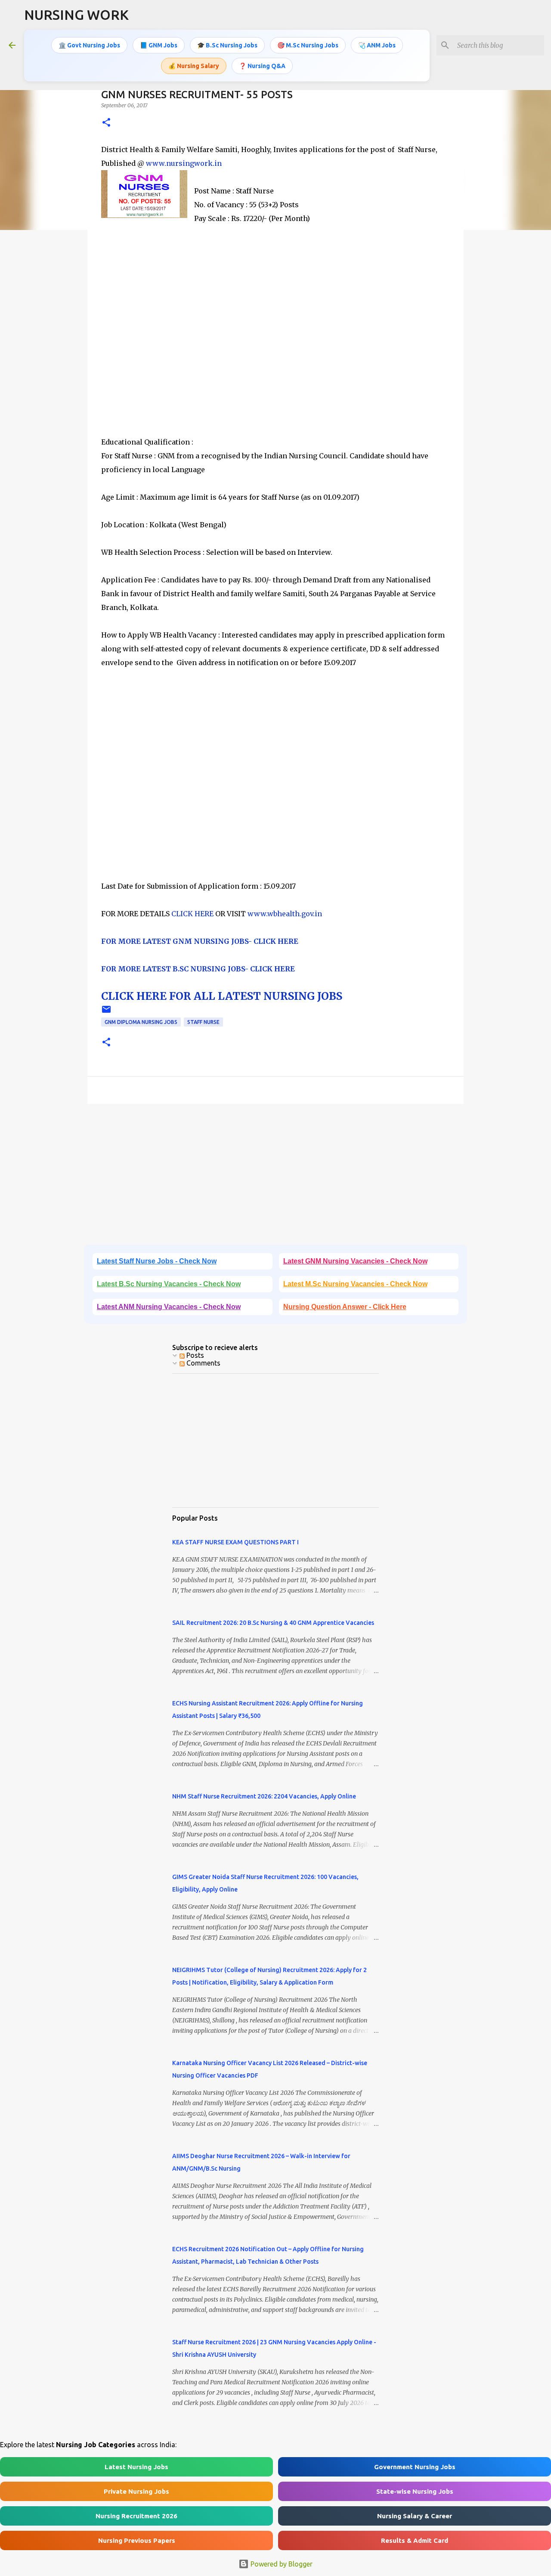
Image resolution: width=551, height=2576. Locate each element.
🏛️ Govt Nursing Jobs (89, 45)
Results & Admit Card (415, 2540)
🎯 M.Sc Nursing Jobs (308, 45)
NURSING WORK (76, 15)
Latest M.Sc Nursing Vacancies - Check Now (355, 1284)
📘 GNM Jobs (159, 45)
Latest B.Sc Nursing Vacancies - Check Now (169, 1284)
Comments (203, 1363)
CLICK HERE (192, 914)
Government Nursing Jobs (415, 2467)
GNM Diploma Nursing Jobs (141, 1022)
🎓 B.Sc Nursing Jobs (227, 45)
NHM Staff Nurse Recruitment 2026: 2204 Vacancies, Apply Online (264, 1796)
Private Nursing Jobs (136, 2491)
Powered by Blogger (281, 2564)
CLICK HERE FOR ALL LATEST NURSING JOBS (222, 996)
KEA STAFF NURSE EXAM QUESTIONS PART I (235, 1542)
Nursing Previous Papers (137, 2540)
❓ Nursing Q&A (262, 66)
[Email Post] (106, 1013)
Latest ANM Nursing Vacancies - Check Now (169, 1307)
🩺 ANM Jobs (377, 45)
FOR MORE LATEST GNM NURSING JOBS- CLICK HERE (200, 941)
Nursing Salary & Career (415, 2516)
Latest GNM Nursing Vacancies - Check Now (355, 1261)
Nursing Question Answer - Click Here (345, 1307)
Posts (194, 1355)
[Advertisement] (275, 344)
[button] (106, 123)
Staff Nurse (203, 1022)
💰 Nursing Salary (194, 66)
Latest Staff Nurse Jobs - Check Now (157, 1261)
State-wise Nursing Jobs (415, 2491)
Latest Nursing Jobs (136, 2467)
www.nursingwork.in (184, 163)
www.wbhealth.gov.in (285, 914)
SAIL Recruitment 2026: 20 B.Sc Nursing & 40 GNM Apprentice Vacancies (273, 1623)
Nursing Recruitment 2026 (136, 2516)
